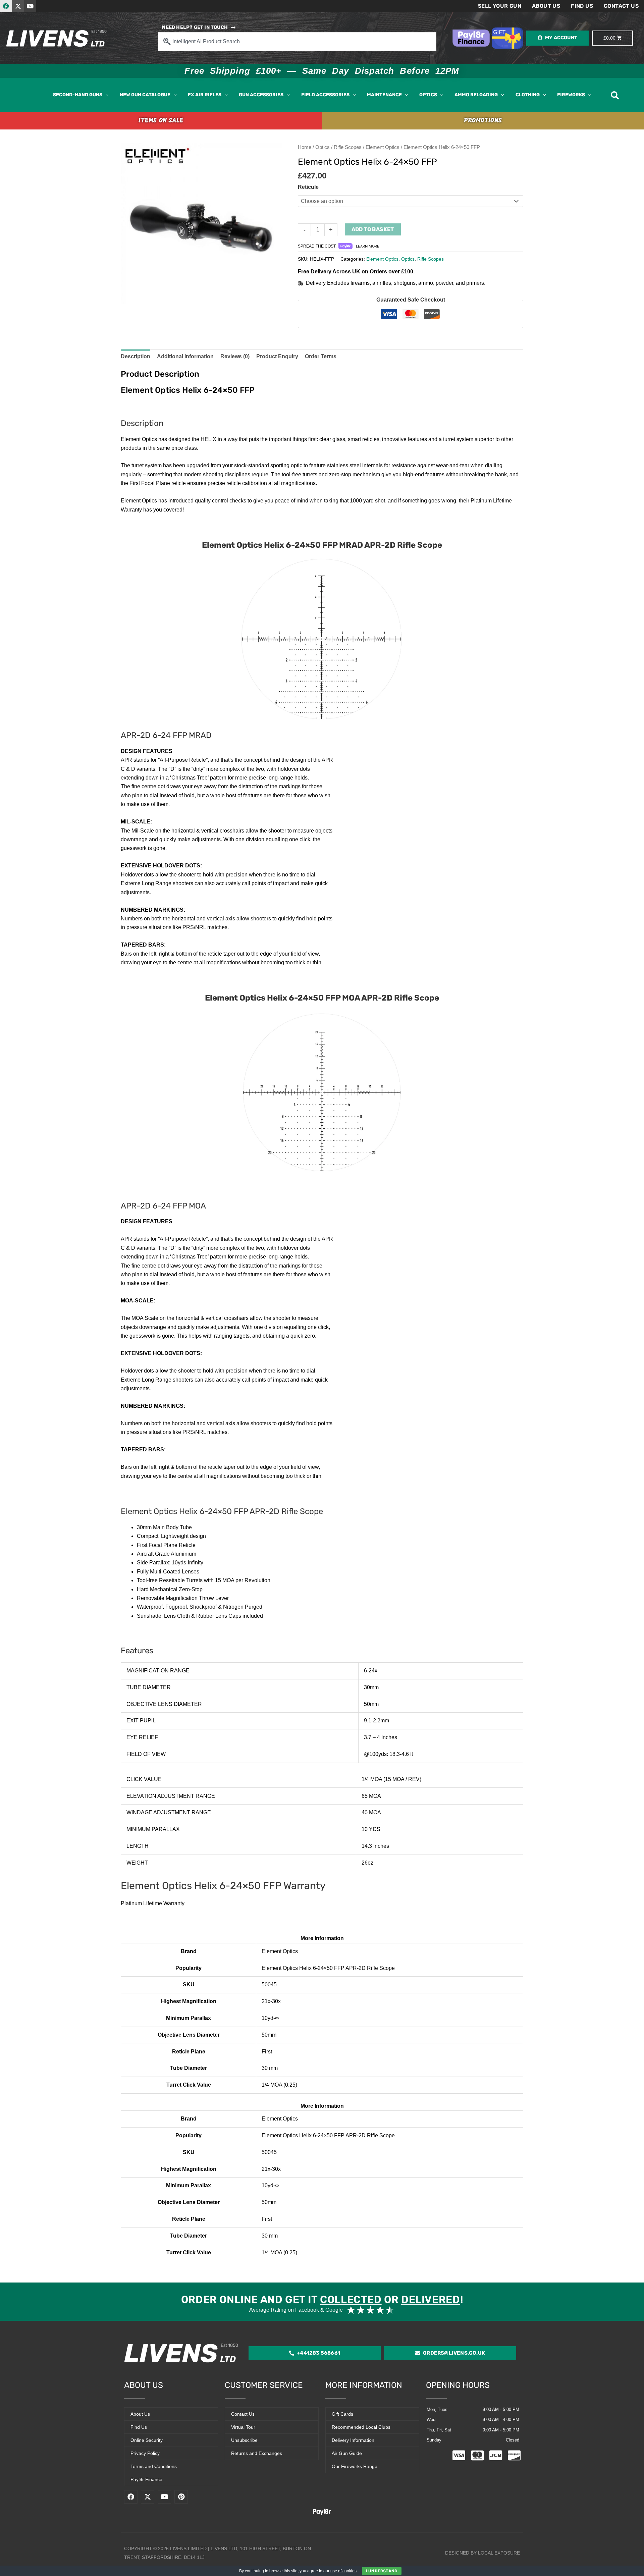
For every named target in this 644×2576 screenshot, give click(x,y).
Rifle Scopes (348, 147)
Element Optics (383, 147)
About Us (546, 6)
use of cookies (343, 2571)
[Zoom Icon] (201, 223)
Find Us (582, 6)
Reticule (308, 187)
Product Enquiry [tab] (277, 356)
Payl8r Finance (146, 2479)
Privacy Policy (145, 2453)
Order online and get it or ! (322, 2300)
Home (305, 147)
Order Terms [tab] (321, 356)
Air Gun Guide (347, 2453)
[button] (105, 95)
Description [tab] (136, 356)
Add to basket (373, 229)
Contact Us (621, 6)
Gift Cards (342, 2414)
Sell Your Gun (500, 6)
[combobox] (297, 42)
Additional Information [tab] (185, 356)
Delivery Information (353, 2440)
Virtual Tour (243, 2427)
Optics (323, 147)
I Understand (382, 2571)
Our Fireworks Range (355, 2466)
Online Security (147, 2440)
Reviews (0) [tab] (235, 356)
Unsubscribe (244, 2440)
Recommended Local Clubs (361, 2427)
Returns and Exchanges (257, 2453)
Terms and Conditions (154, 2466)
